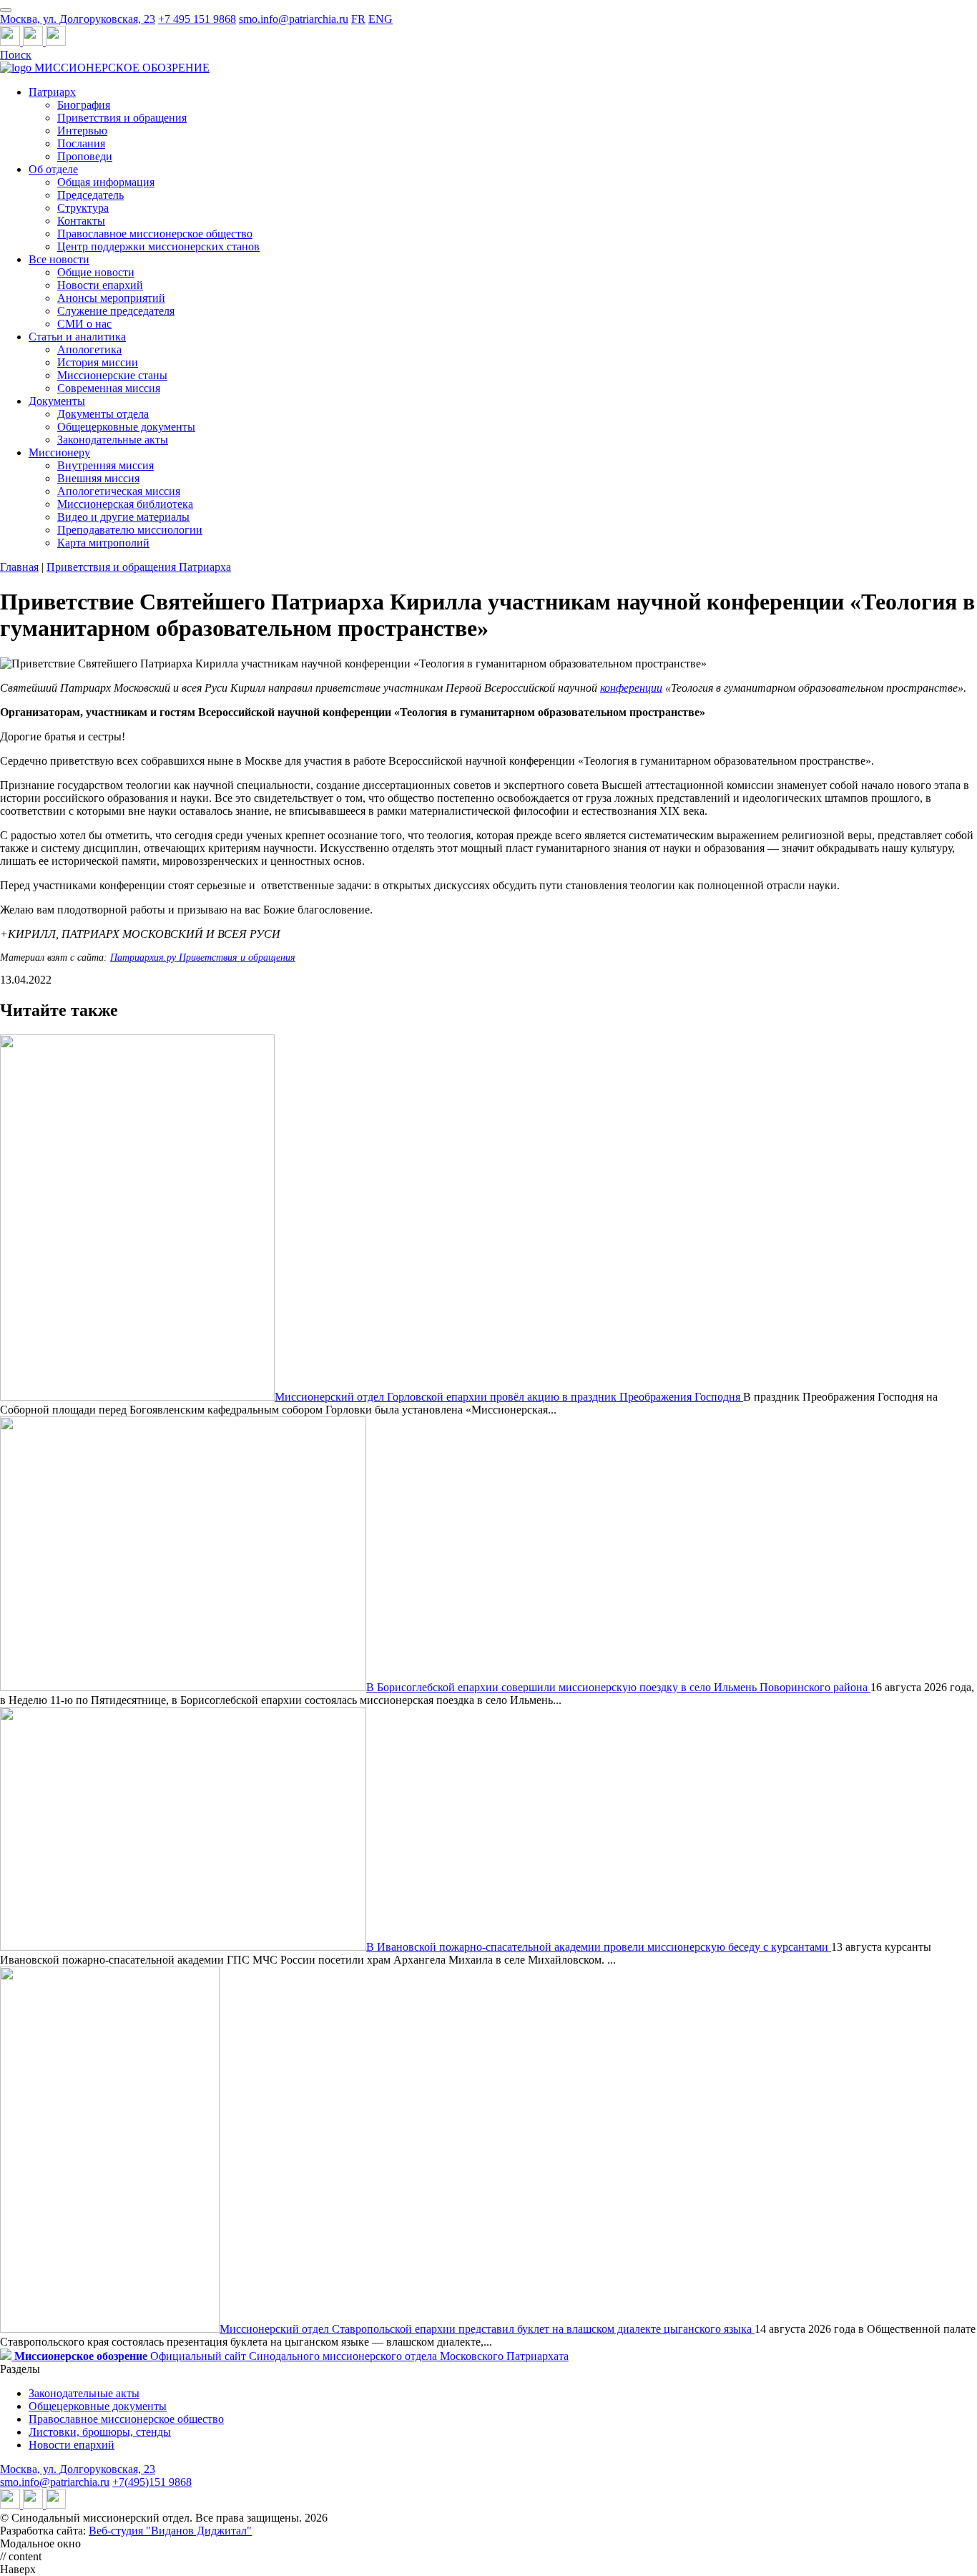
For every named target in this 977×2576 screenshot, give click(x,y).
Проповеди (85, 156)
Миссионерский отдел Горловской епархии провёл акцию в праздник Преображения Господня (509, 1397)
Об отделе (53, 169)
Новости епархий (100, 285)
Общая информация (106, 182)
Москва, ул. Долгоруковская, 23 (78, 19)
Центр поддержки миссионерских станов (158, 246)
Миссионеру (59, 452)
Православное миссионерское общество (155, 234)
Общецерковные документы (126, 427)
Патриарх (52, 92)
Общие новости (96, 272)
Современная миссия (109, 388)
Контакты (81, 221)
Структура (83, 208)
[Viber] (56, 42)
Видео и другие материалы (123, 517)
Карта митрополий (103, 543)
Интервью (82, 131)
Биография (84, 105)
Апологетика (89, 349)
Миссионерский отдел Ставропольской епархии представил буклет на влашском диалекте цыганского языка (487, 2329)
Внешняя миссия (98, 478)
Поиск (16, 55)
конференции (631, 688)
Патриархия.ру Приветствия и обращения (203, 958)
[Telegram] (11, 42)
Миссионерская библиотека (125, 504)
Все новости (59, 259)
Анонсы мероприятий (111, 298)
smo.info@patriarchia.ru (294, 19)
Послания (81, 143)
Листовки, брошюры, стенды (100, 2432)
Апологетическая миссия (119, 491)
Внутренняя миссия (105, 465)
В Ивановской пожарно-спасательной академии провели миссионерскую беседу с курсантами (599, 1947)
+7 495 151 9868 (197, 19)
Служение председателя (116, 311)
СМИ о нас (84, 324)
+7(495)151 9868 (152, 2482)
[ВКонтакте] (34, 42)
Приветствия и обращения (122, 118)
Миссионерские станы (112, 375)
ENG (381, 19)
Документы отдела (103, 414)
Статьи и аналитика (77, 337)
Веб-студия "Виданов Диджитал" (170, 2531)
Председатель (90, 195)
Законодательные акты (113, 440)
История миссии (98, 362)
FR (358, 19)
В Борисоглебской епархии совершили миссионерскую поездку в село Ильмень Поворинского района (618, 1687)
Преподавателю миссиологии (130, 530)
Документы (57, 401)
